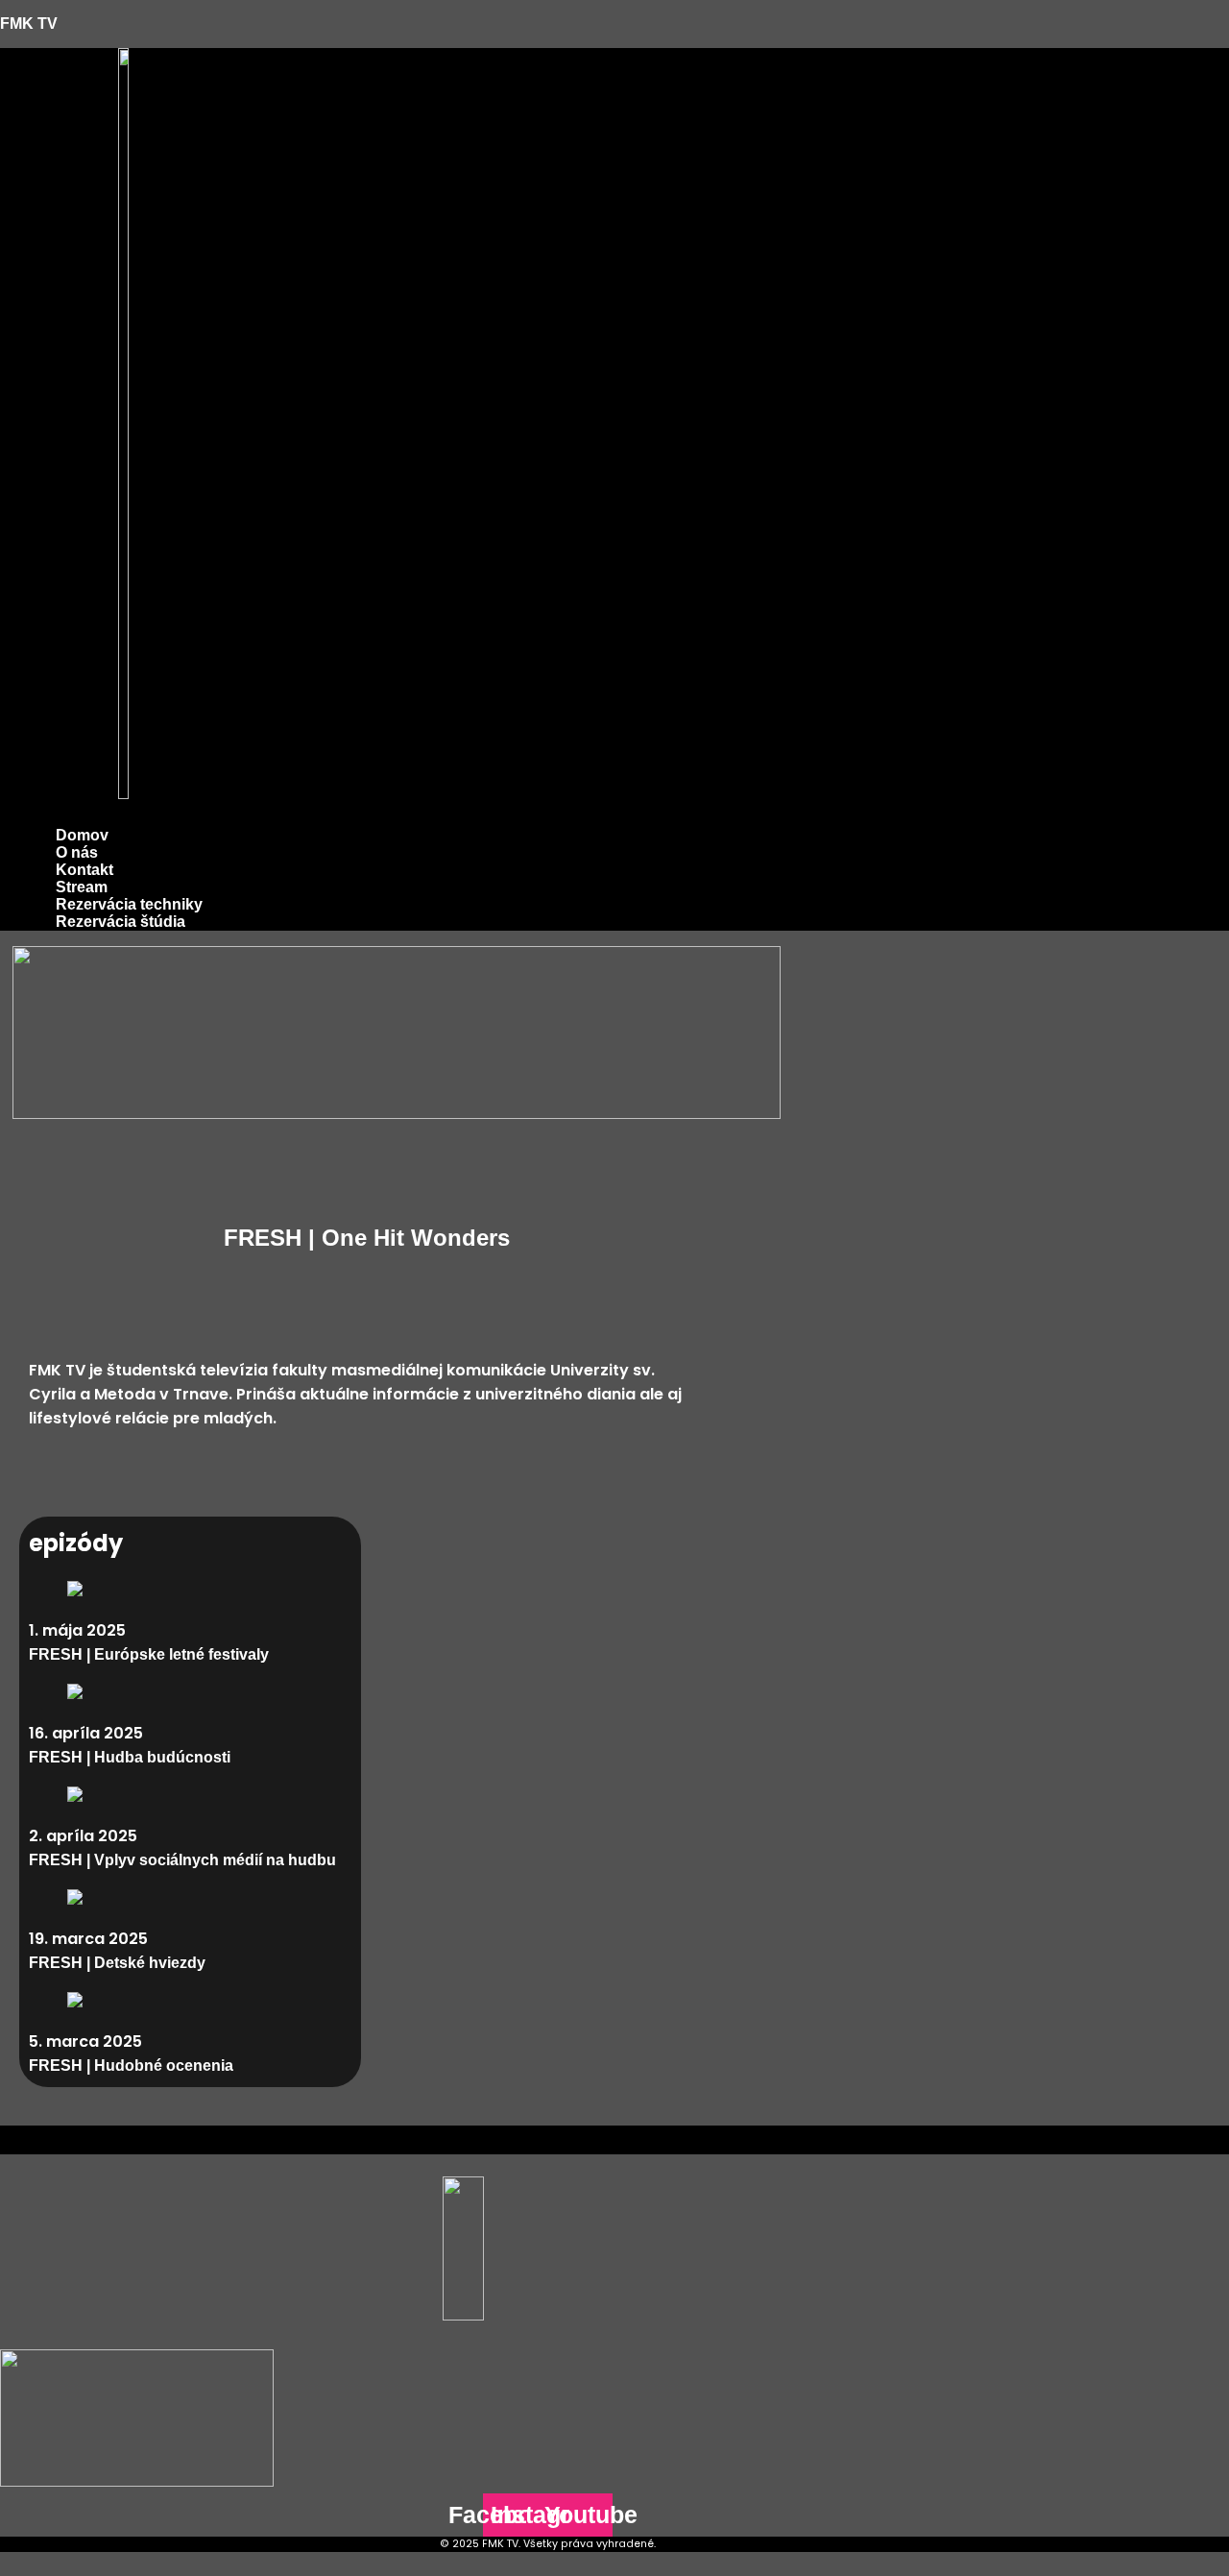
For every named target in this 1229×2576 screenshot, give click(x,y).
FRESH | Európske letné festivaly (149, 1654)
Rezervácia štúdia (120, 922)
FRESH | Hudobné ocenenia (131, 2066)
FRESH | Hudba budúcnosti (130, 1757)
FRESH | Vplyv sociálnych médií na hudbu (182, 1860)
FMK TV (29, 24)
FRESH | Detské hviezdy (117, 1963)
